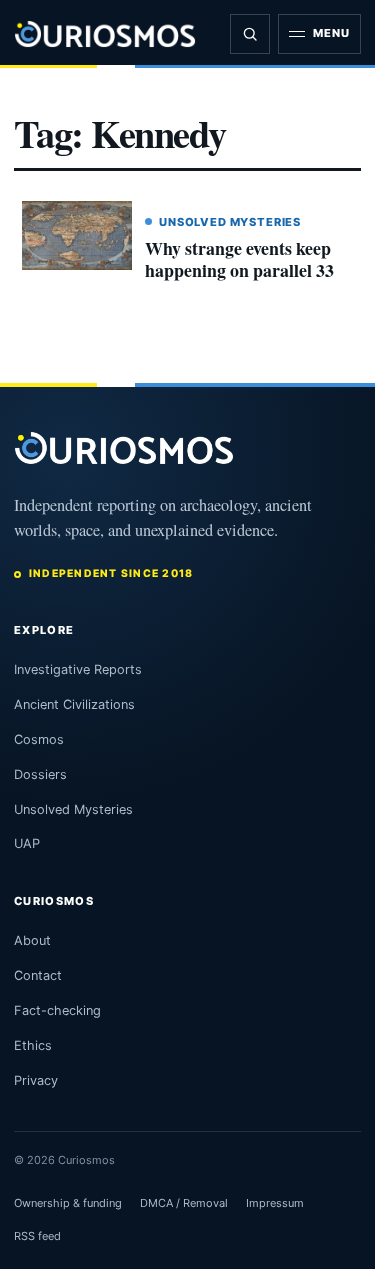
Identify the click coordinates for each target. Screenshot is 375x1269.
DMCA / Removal (184, 1203)
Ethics (33, 1045)
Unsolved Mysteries (230, 222)
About (32, 940)
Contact (38, 975)
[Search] (250, 34)
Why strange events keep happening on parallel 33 (239, 259)
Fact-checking (57, 1010)
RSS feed (37, 1236)
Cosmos (39, 739)
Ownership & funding (68, 1203)
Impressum (275, 1203)
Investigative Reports (78, 669)
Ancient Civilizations (74, 704)
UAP (27, 843)
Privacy (36, 1080)
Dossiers (40, 774)
